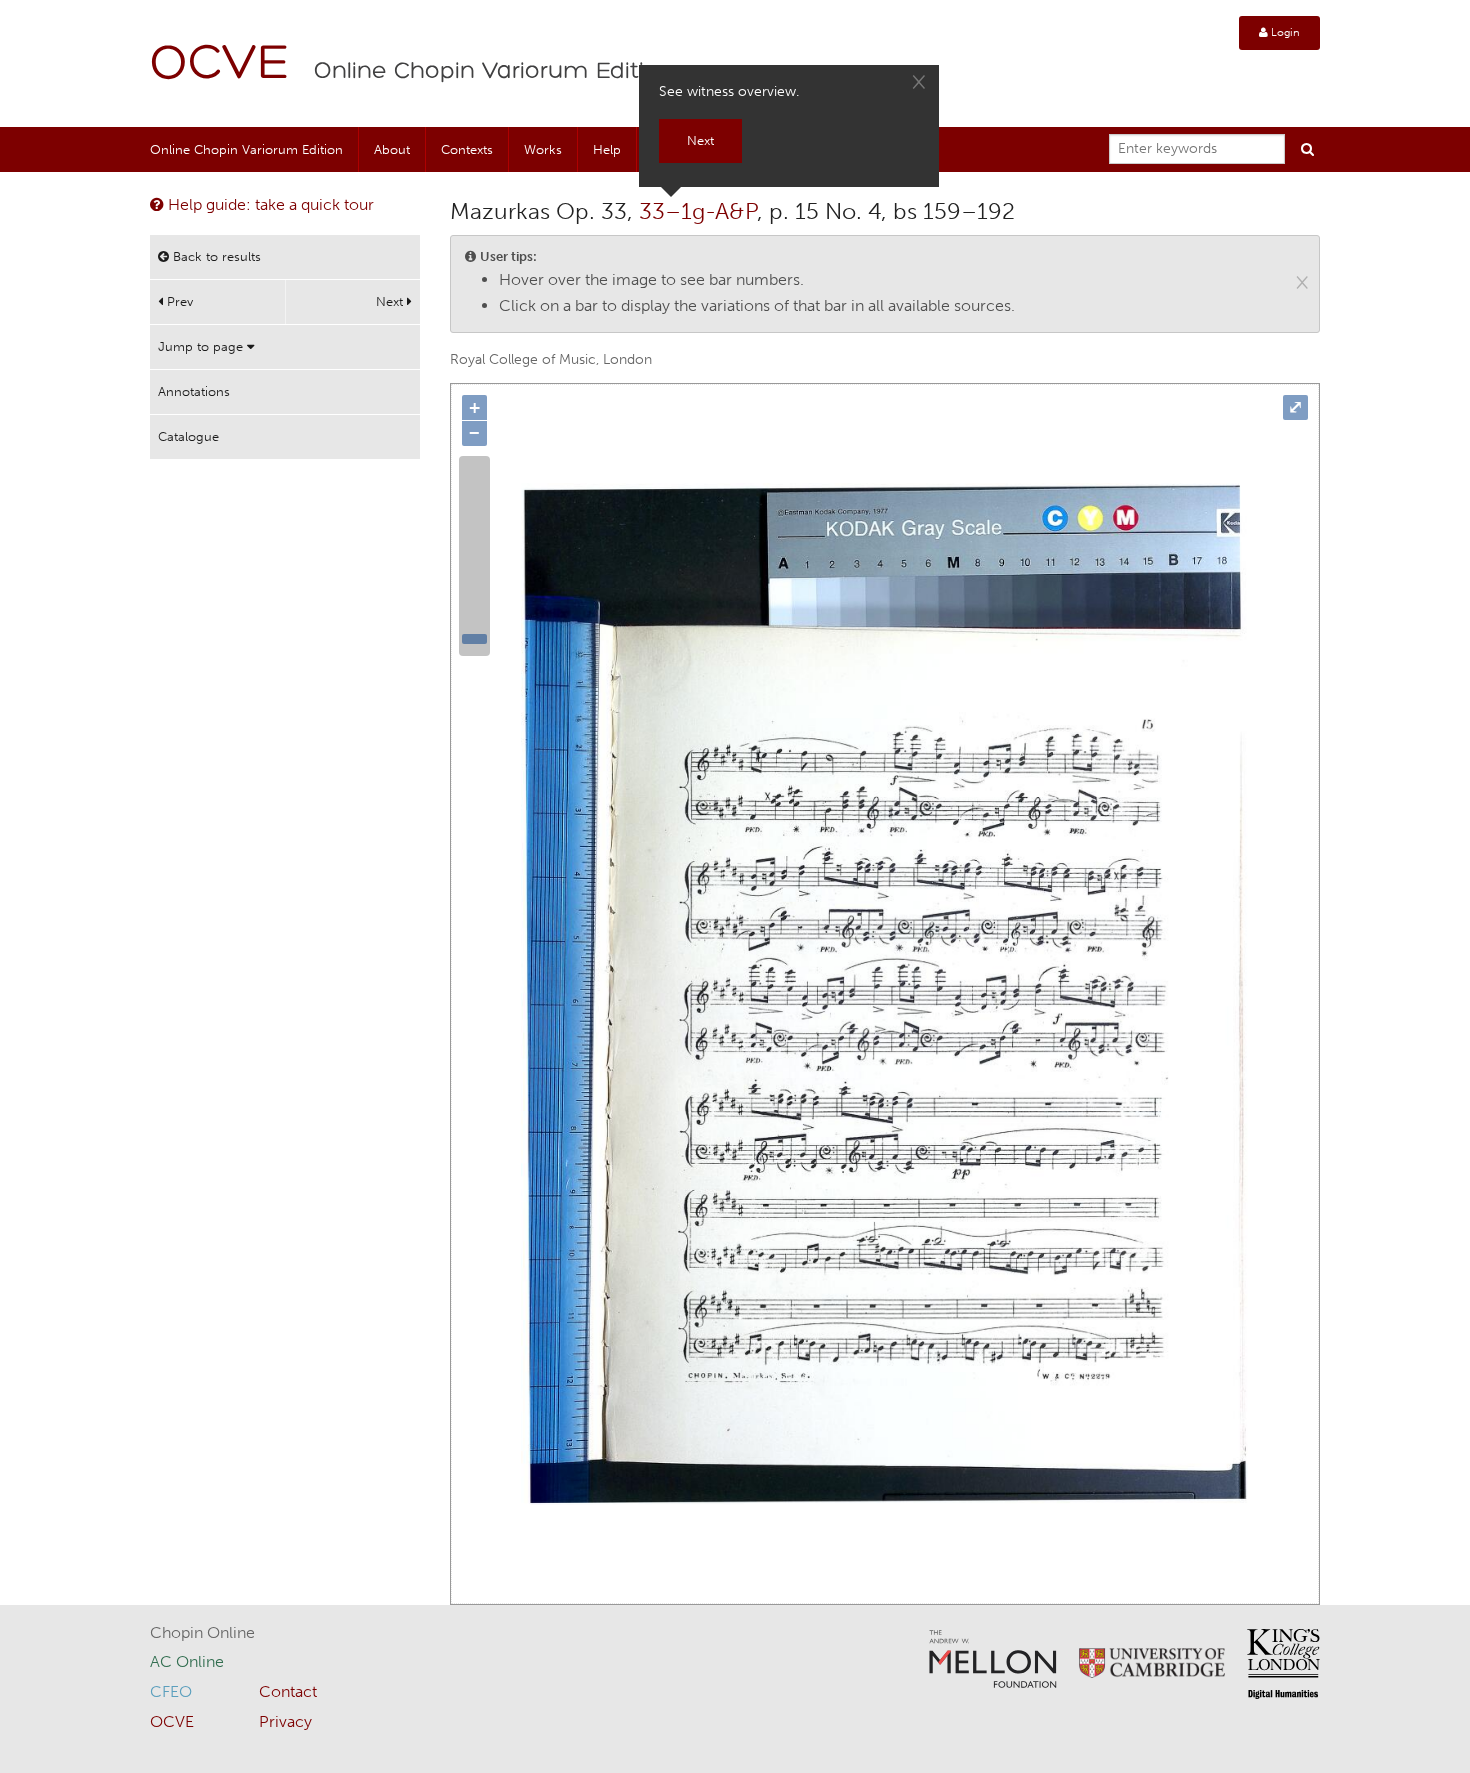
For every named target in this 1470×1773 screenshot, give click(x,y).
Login (1284, 32)
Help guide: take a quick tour (269, 204)
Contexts (467, 149)
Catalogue (188, 436)
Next (391, 301)
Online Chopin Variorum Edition (494, 72)
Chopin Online (202, 1632)
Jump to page (202, 346)
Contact (288, 1691)
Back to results (215, 256)
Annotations (194, 391)
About (392, 149)
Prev (178, 301)
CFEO (171, 1691)
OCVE (220, 65)
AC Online (187, 1661)
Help (607, 149)
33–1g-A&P (698, 211)
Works (543, 149)
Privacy (285, 1721)
